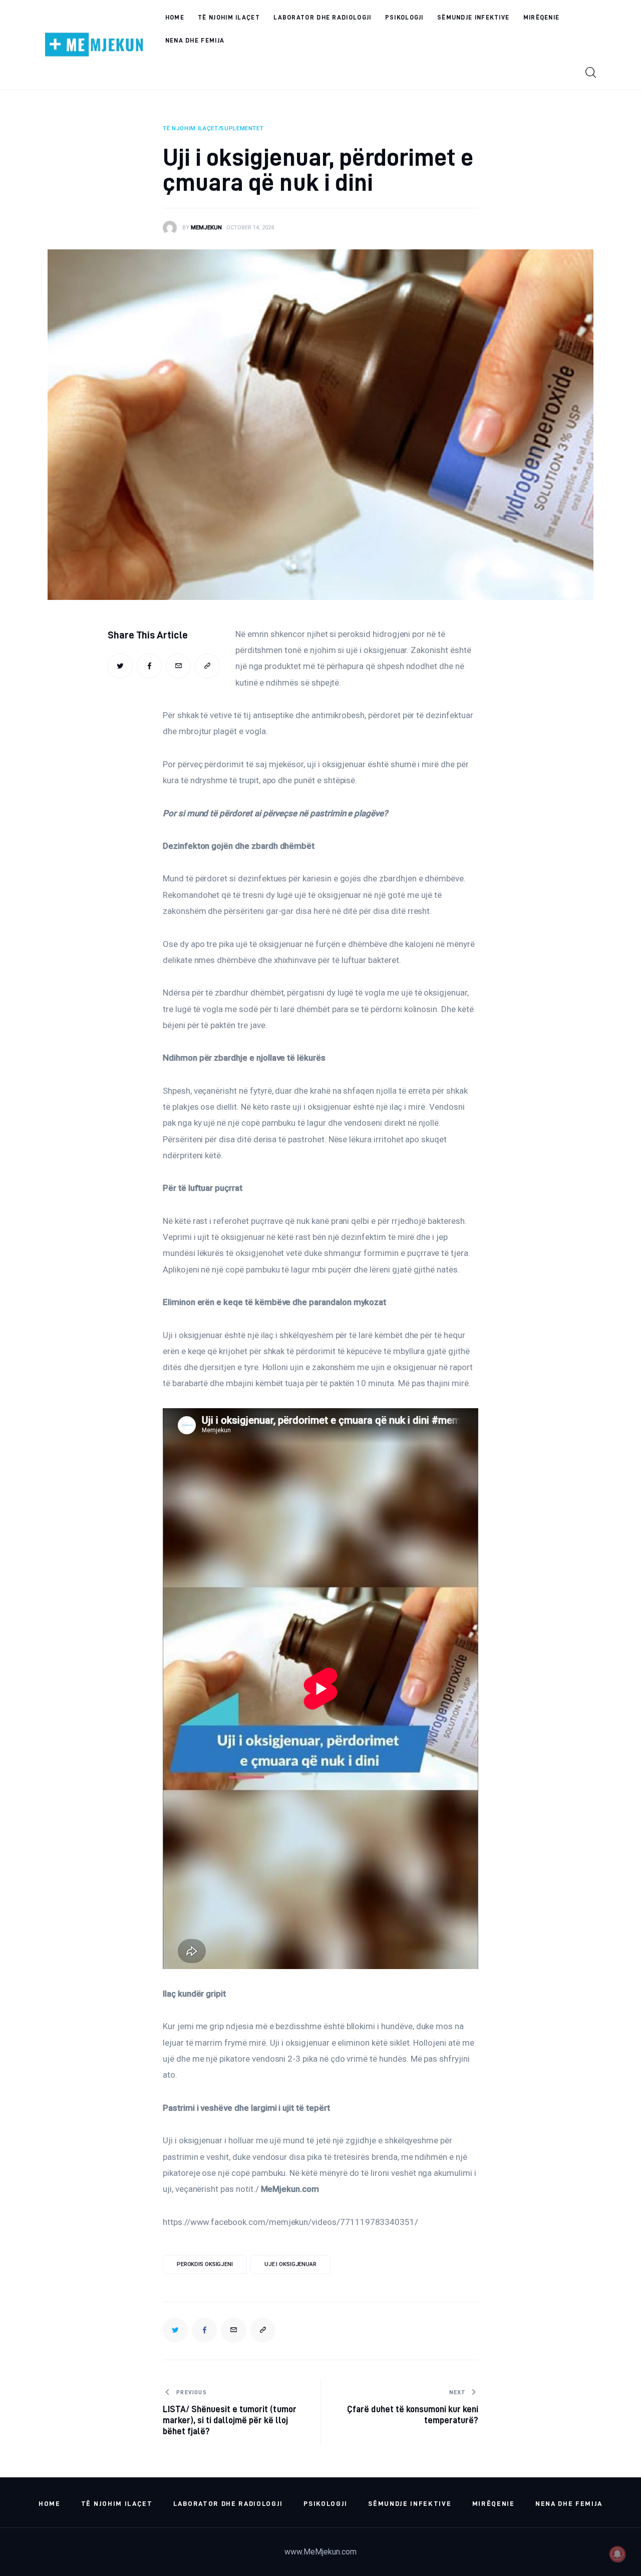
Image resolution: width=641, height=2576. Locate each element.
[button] (207, 666)
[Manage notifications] (617, 2554)
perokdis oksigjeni (205, 2264)
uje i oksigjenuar (290, 2264)
